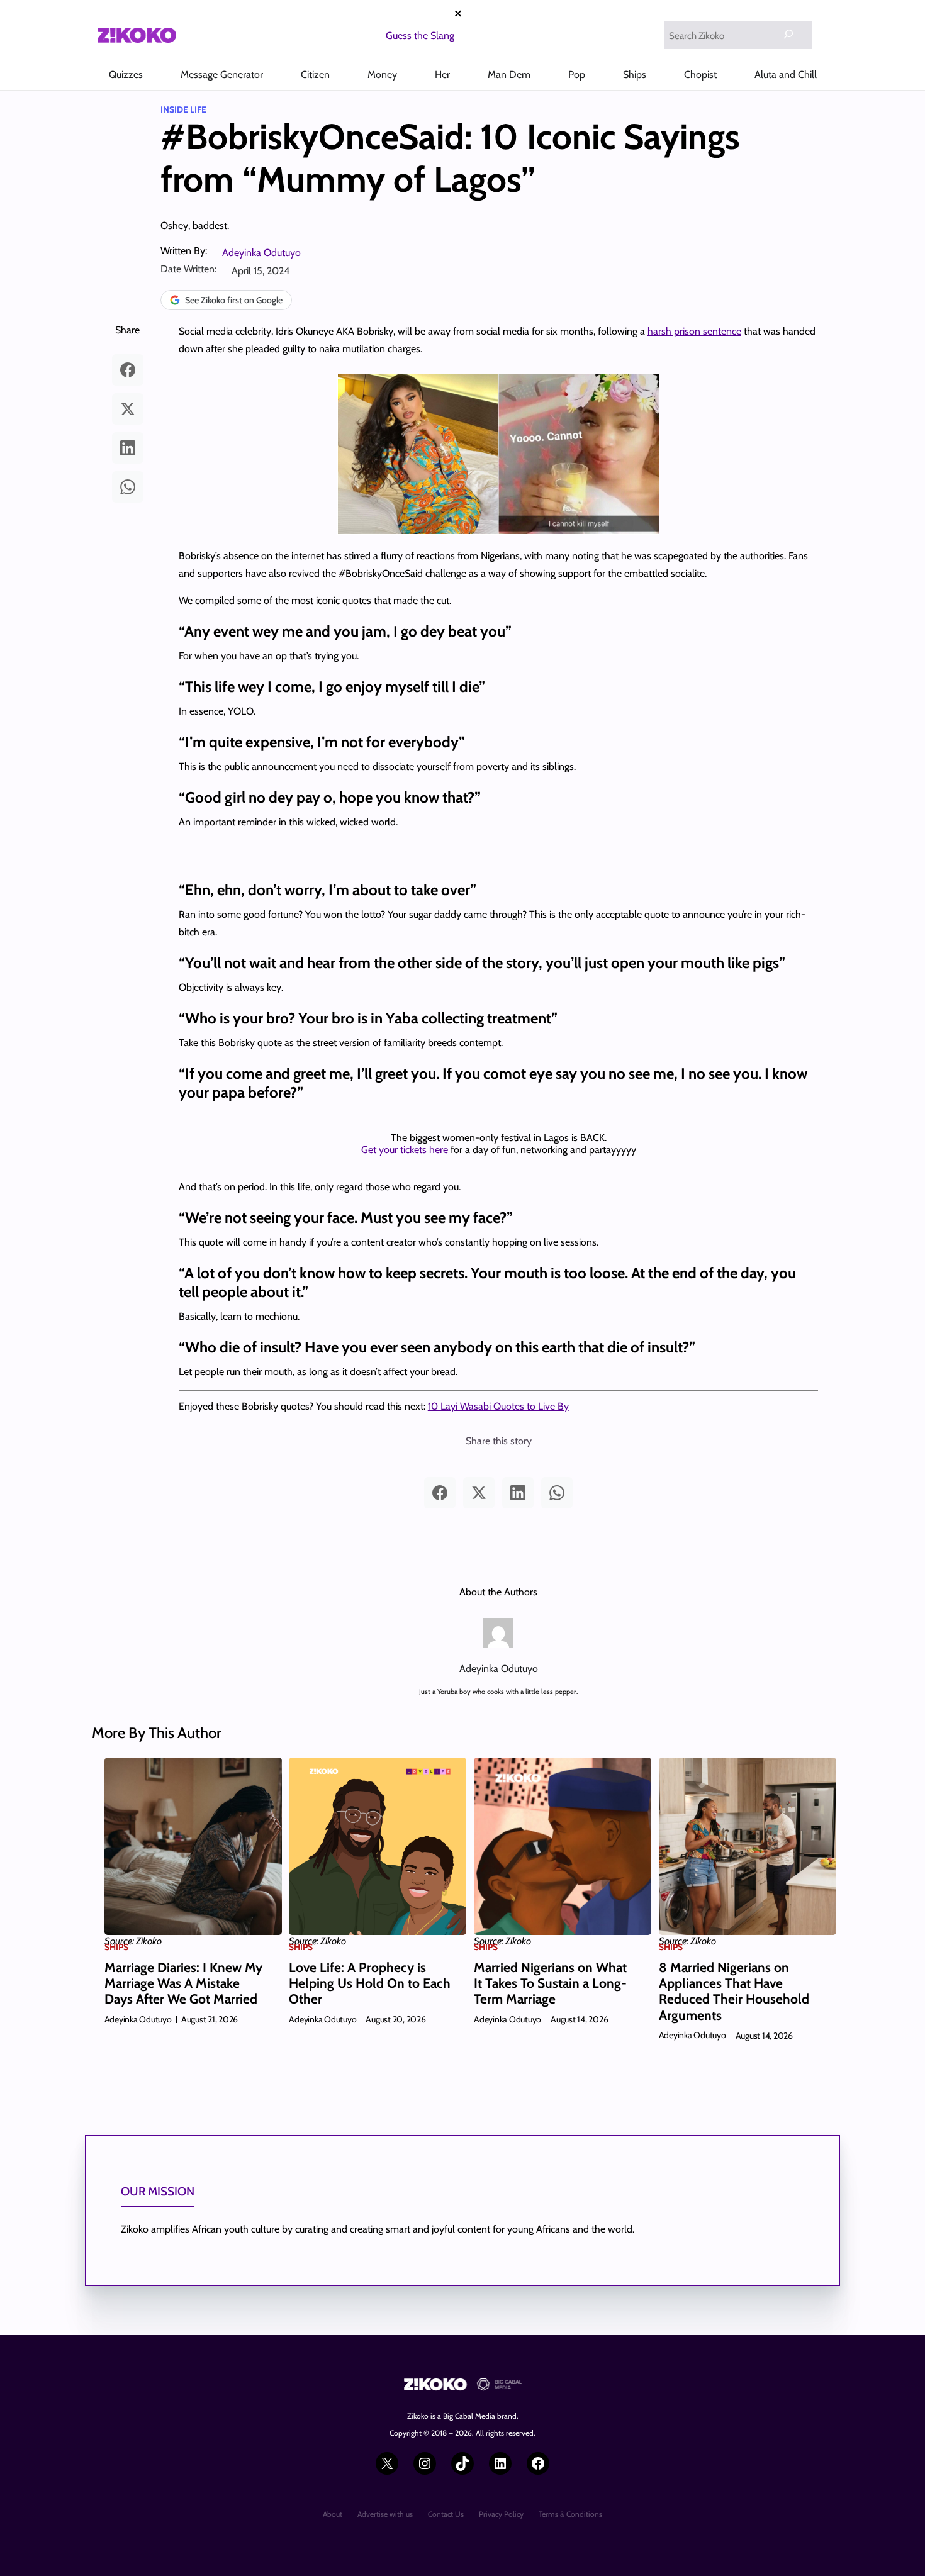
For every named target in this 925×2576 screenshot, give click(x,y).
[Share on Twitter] (128, 409)
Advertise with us (385, 2514)
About (333, 2514)
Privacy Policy (501, 2514)
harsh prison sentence (694, 331)
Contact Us (446, 2514)
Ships (116, 1947)
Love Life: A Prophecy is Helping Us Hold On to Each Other (370, 1983)
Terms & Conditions (570, 2514)
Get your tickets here (405, 1150)
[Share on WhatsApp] (128, 487)
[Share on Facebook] (128, 370)
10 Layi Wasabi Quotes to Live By (498, 1406)
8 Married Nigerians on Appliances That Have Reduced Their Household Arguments (734, 1991)
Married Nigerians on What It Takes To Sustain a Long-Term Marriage (550, 1983)
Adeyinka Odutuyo (261, 253)
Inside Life (183, 109)
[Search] (788, 34)
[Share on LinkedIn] (128, 448)
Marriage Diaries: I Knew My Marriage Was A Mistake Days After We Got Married (183, 1983)
